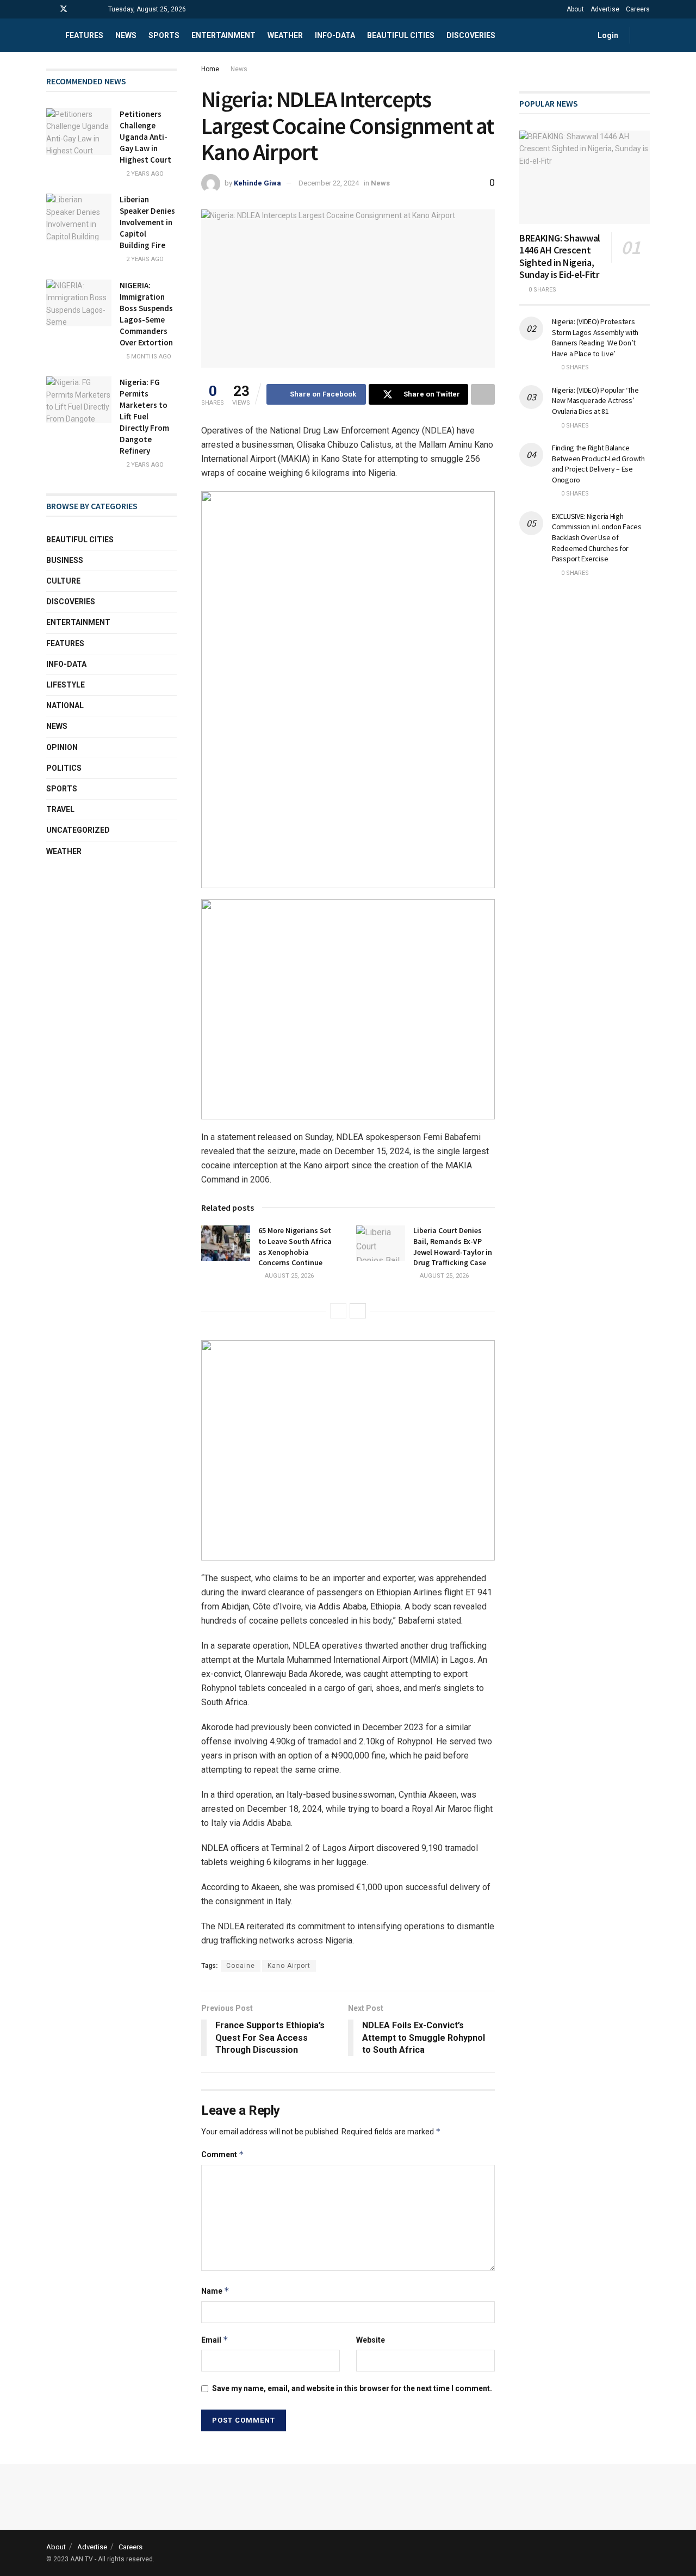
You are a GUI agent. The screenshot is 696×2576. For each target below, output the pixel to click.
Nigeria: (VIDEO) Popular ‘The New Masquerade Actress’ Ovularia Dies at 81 (595, 401)
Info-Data (66, 664)
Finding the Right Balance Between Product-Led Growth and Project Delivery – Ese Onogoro (598, 464)
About (575, 9)
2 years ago (144, 174)
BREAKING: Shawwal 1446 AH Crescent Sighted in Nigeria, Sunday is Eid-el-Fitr (560, 256)
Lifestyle (66, 685)
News (126, 35)
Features (84, 35)
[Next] (358, 1311)
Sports (164, 35)
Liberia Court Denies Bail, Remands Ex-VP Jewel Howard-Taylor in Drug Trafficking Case (453, 1246)
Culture (63, 581)
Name (215, 2291)
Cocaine (241, 1966)
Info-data (335, 35)
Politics (64, 768)
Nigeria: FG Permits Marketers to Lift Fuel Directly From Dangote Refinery (144, 416)
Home (210, 69)
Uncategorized (78, 830)
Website (371, 2340)
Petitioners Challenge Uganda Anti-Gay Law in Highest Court (145, 137)
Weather (285, 35)
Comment (223, 2154)
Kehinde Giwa (257, 183)
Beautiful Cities (401, 35)
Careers (638, 9)
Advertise (605, 9)
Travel (60, 809)
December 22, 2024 (329, 183)
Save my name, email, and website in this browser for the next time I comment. (352, 2388)
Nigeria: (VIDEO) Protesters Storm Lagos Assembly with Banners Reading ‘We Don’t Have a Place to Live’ (595, 338)
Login (607, 35)
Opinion (62, 747)
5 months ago (148, 357)
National (65, 705)
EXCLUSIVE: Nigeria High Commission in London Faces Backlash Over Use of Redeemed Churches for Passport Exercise (597, 537)
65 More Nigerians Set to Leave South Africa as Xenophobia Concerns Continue (295, 1246)
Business (65, 560)
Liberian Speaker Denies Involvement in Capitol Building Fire (147, 222)
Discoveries (471, 35)
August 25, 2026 (288, 1276)
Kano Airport (289, 1966)
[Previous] (338, 1311)
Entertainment (223, 35)
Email (215, 2340)
